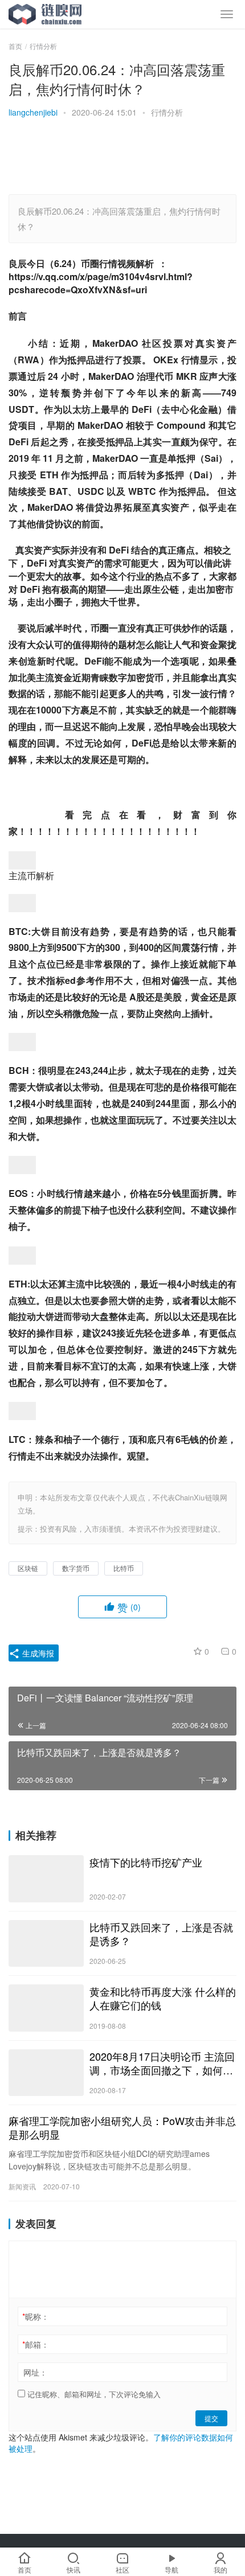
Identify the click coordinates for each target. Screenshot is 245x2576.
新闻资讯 (22, 2186)
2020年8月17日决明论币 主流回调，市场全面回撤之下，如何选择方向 (162, 2063)
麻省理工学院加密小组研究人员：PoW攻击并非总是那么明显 (122, 2127)
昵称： (36, 2316)
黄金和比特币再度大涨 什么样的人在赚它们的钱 (163, 1998)
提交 (211, 2418)
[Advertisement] (111, 158)
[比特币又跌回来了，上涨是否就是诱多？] (46, 1944)
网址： (35, 2372)
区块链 (28, 1568)
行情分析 (167, 112)
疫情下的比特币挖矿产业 (146, 1862)
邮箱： (36, 2344)
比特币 (124, 1568)
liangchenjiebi (33, 112)
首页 (15, 46)
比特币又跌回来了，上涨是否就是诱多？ (161, 1934)
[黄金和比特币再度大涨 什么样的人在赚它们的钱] (46, 2008)
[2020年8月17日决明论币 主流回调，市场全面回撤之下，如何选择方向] (46, 2073)
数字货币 (76, 1568)
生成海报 (37, 1653)
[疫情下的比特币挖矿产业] (46, 1879)
